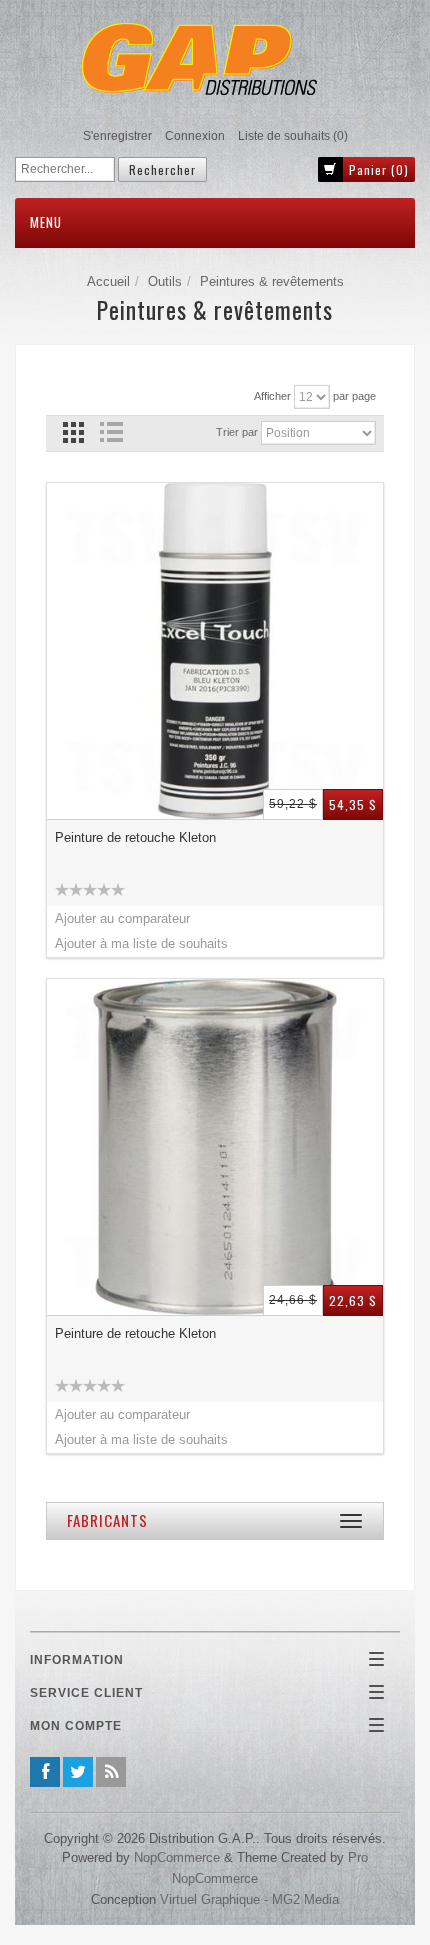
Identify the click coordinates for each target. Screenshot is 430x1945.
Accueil (108, 281)
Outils (165, 281)
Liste (110, 432)
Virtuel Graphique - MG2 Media (249, 1899)
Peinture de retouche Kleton (135, 837)
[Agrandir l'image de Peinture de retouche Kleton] (215, 651)
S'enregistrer (117, 136)
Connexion (195, 136)
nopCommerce (177, 1857)
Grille (73, 432)
